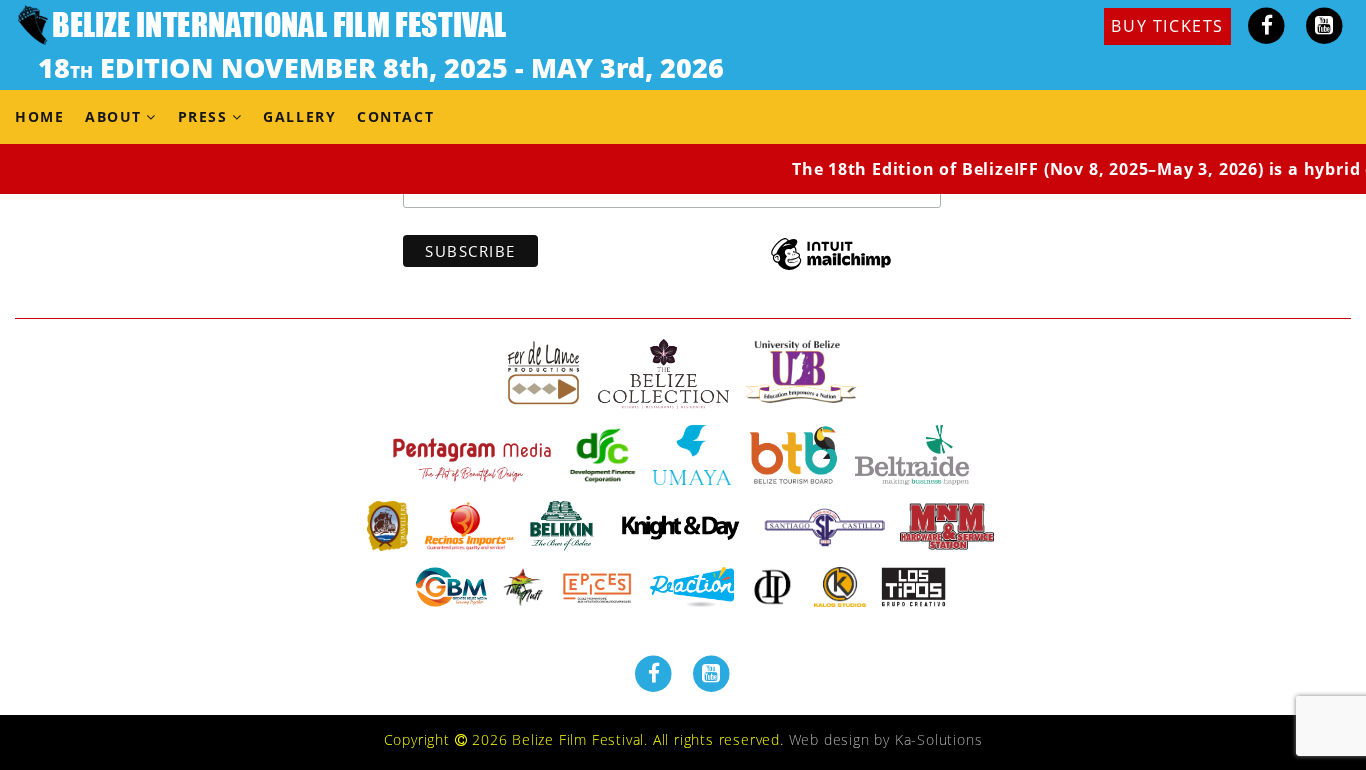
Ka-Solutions (939, 739)
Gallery (299, 116)
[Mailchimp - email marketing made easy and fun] (831, 268)
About (113, 116)
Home (39, 116)
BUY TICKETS (1167, 26)
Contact (395, 116)
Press (203, 116)
